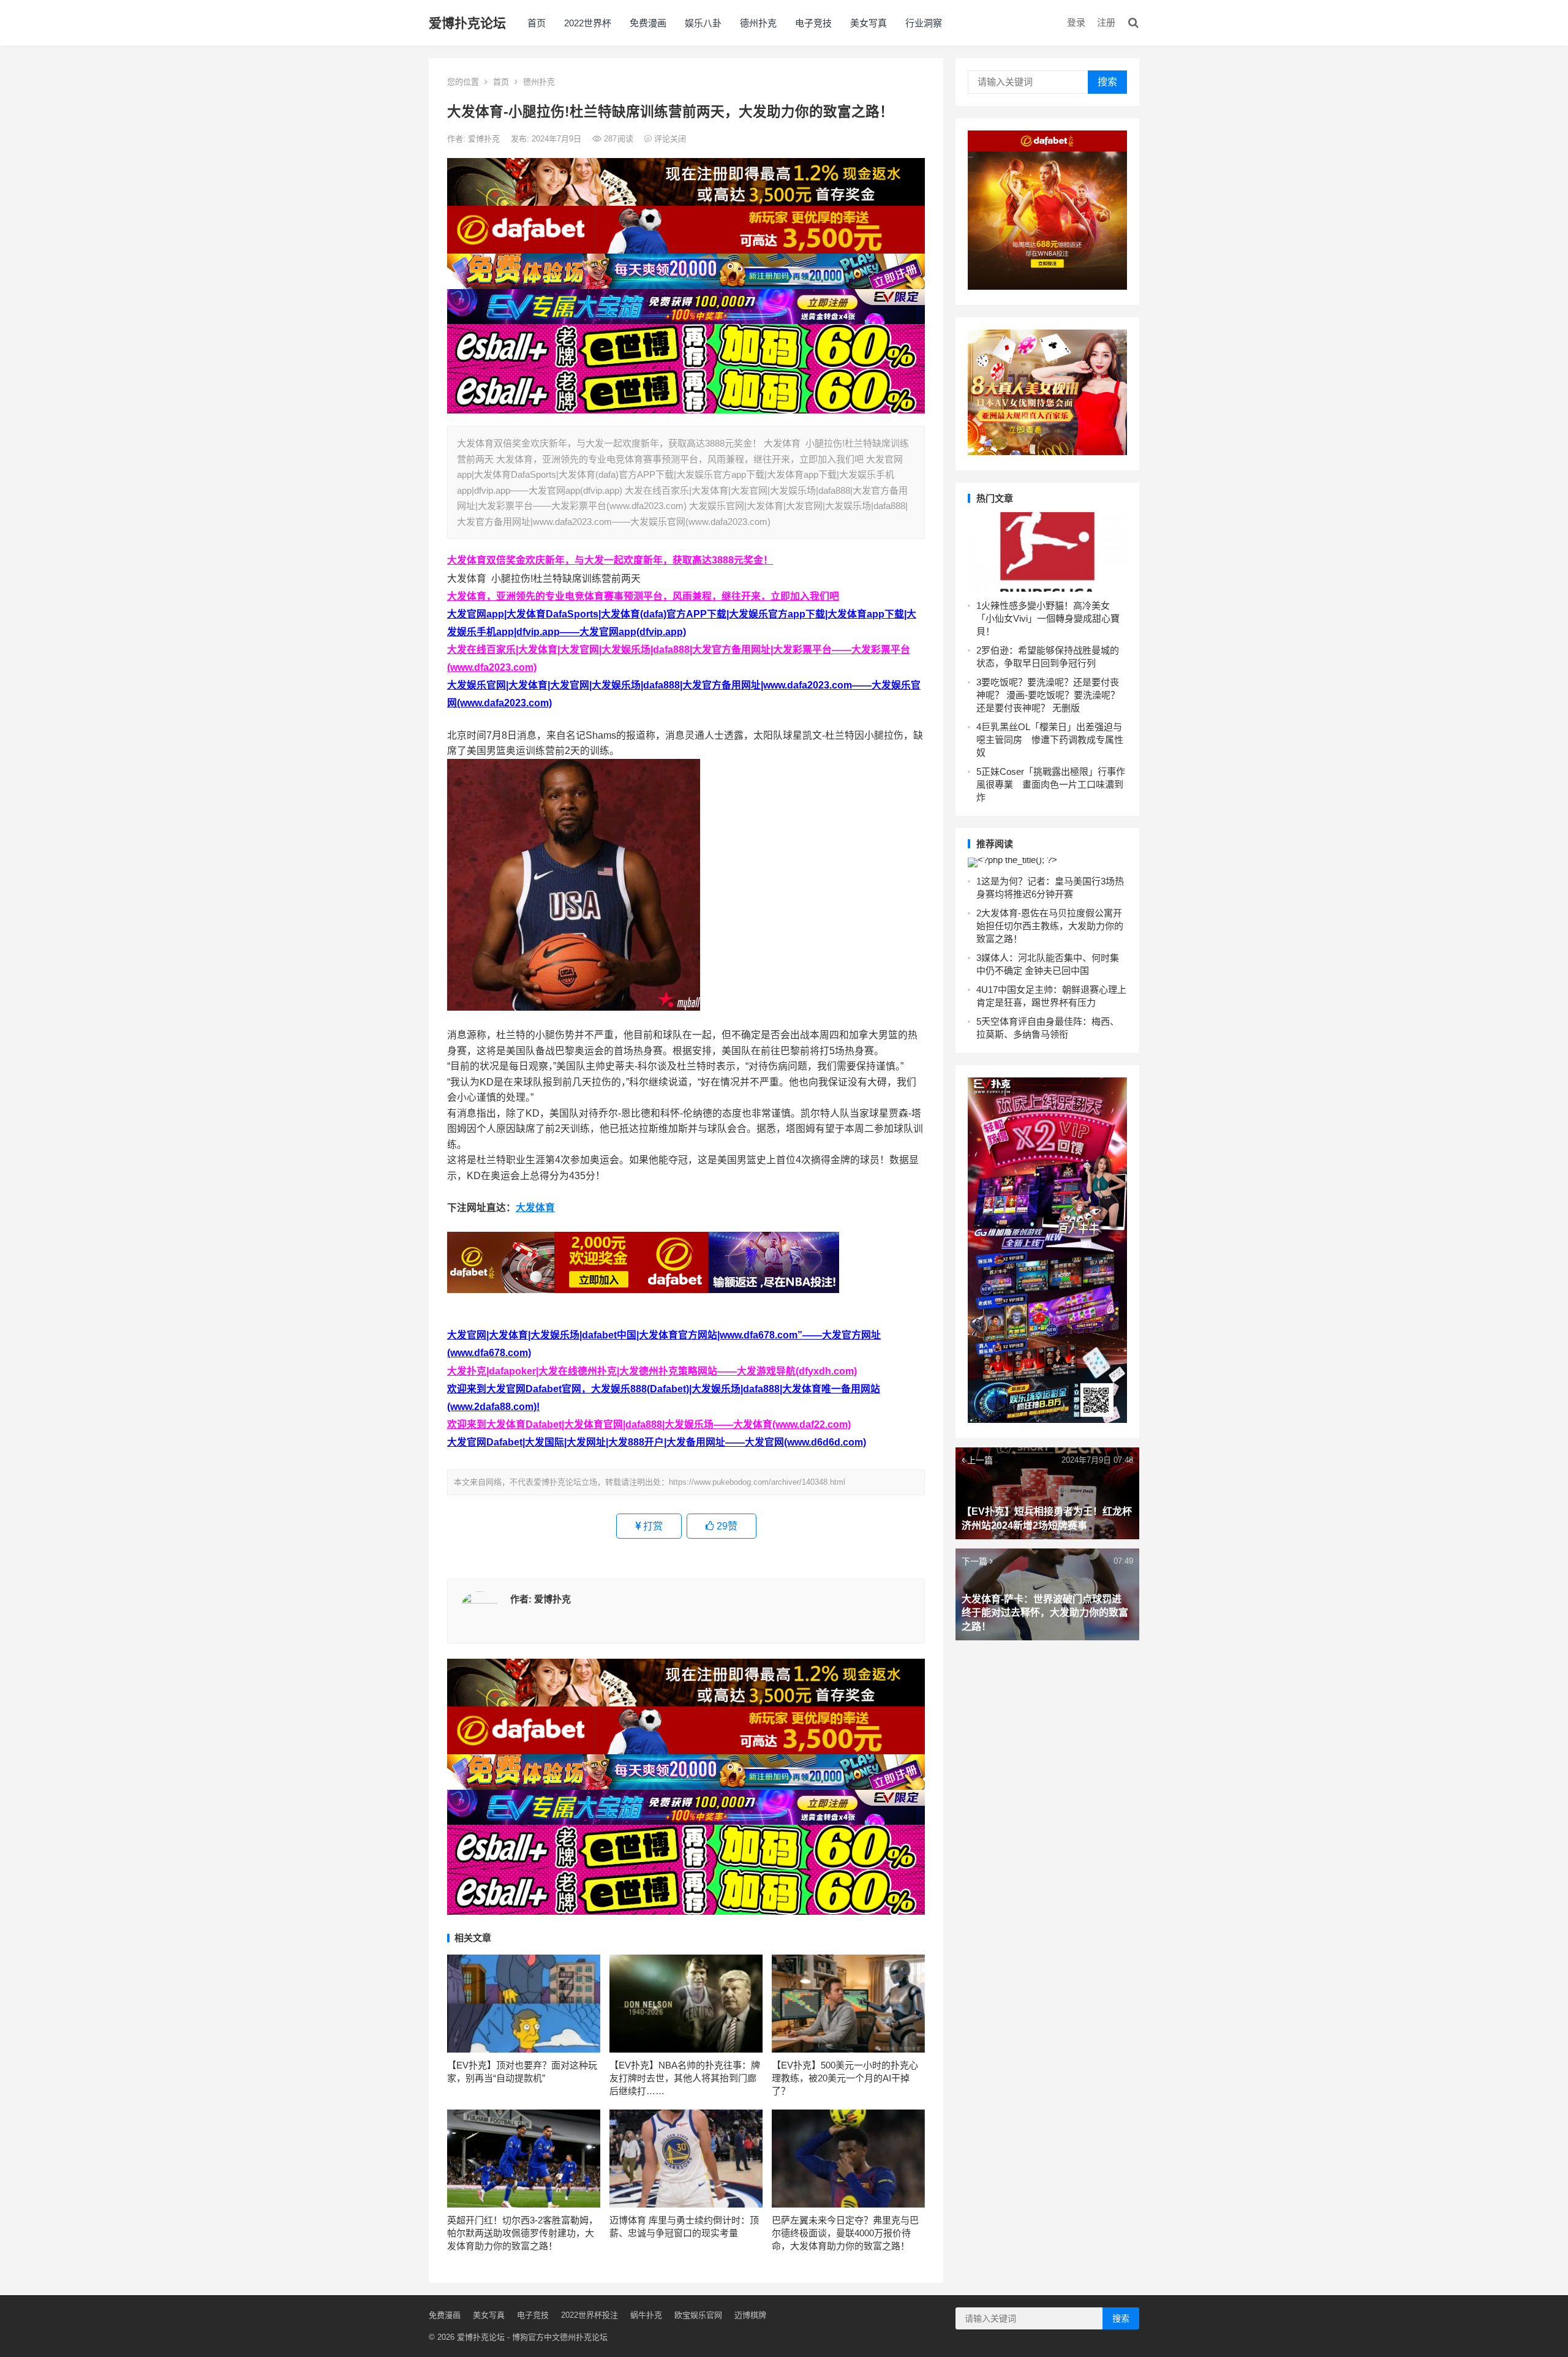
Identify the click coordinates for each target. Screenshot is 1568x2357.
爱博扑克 (485, 139)
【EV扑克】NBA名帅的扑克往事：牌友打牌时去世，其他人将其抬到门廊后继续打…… (685, 2078)
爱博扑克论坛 (467, 23)
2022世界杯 (588, 23)
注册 (1106, 22)
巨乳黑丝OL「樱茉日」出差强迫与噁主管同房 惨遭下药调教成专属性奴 (1050, 740)
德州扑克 (758, 23)
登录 (1076, 22)
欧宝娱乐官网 (698, 2315)
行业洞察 (924, 23)
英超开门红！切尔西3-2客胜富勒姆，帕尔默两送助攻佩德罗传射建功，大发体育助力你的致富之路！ (522, 2233)
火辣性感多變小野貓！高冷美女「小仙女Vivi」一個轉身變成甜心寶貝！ (1048, 618)
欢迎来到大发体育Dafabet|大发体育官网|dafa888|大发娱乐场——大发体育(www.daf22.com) (649, 1424)
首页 (537, 23)
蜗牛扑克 (646, 2315)
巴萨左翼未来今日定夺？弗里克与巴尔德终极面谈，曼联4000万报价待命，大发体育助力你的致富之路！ (845, 2233)
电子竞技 (813, 23)
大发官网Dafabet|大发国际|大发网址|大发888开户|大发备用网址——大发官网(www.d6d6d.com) (657, 1442)
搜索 (1107, 82)
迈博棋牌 (750, 2315)
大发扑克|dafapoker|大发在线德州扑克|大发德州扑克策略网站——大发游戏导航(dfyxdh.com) (652, 1371)
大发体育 (535, 1208)
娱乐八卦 (703, 23)
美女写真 (869, 23)
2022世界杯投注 (590, 2315)
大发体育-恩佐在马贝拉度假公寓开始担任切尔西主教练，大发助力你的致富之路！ (1050, 926)
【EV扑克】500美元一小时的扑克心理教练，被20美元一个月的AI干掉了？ (845, 2078)
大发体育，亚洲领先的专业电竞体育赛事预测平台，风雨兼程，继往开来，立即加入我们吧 (643, 596)
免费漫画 (648, 23)
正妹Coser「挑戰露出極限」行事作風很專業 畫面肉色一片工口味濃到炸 (1051, 784)
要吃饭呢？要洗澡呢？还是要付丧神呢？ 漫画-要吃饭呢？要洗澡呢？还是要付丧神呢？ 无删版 (1048, 695)
